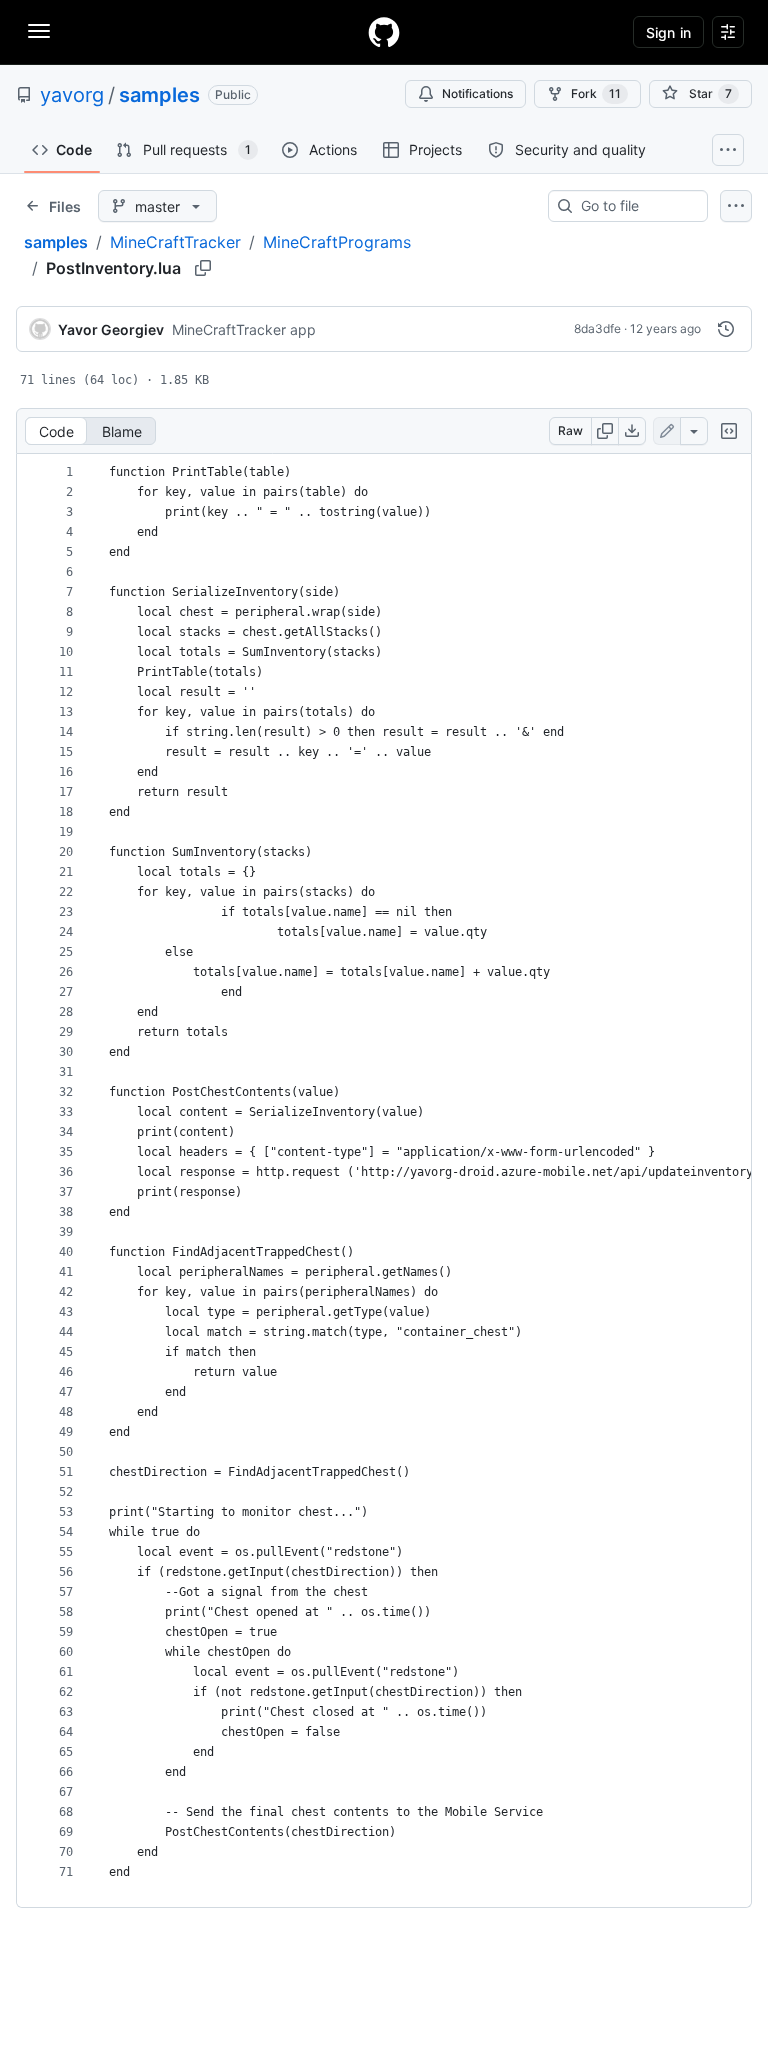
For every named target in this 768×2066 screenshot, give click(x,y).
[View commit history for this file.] (726, 329)
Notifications (477, 93)
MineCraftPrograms (337, 242)
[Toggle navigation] (39, 31)
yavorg (72, 95)
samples (159, 95)
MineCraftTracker (175, 242)
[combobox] (636, 206)
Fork (596, 93)
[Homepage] (384, 32)
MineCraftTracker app (244, 329)
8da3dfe (597, 328)
